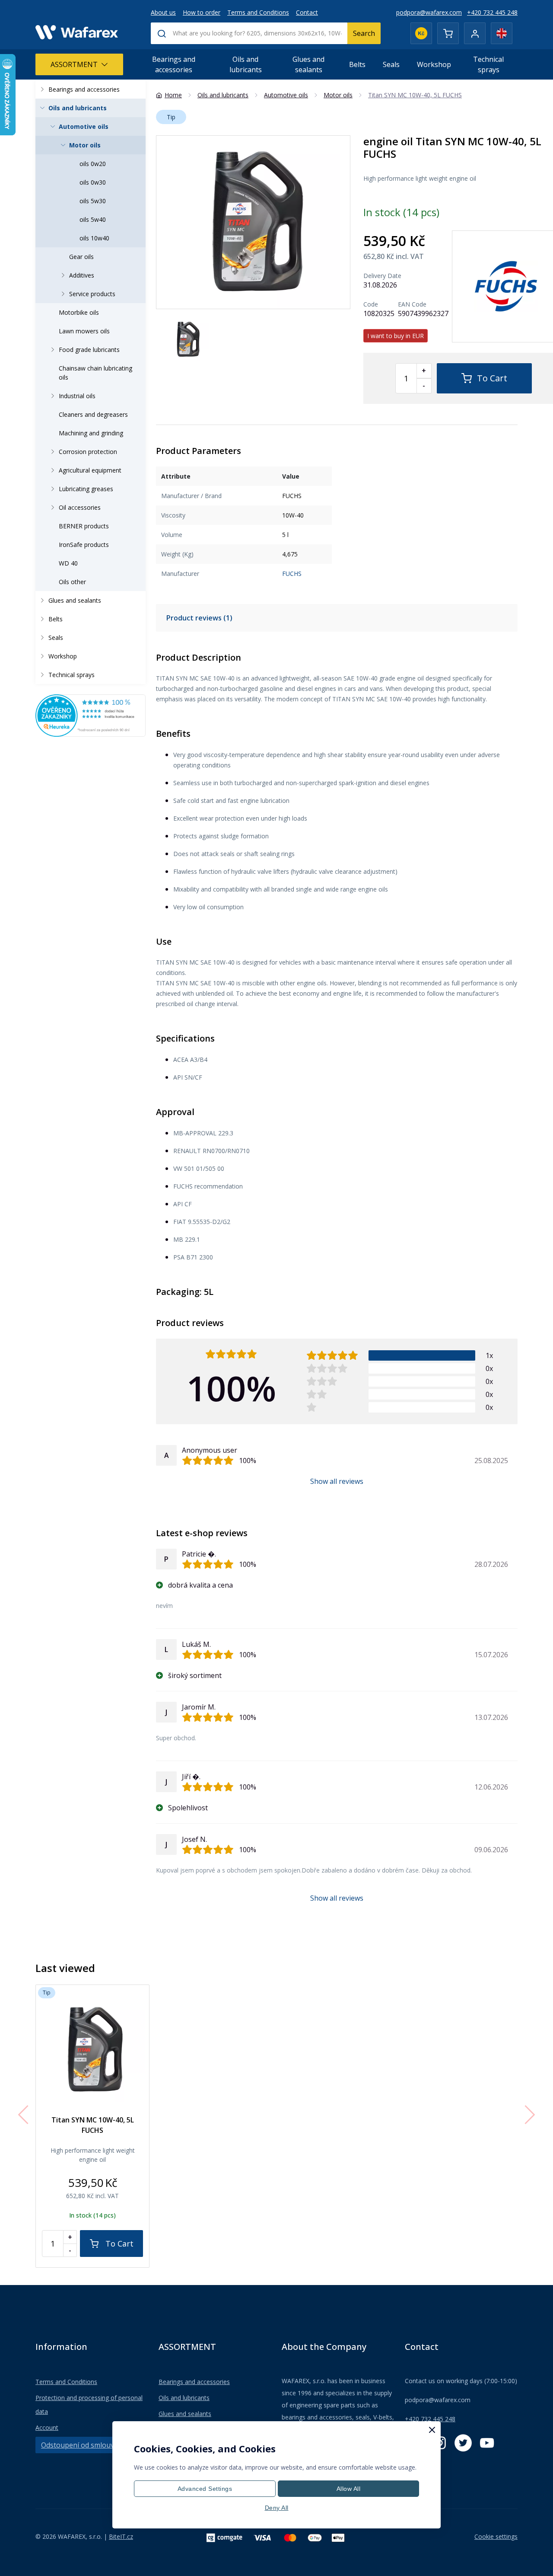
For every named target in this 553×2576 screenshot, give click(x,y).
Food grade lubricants (89, 350)
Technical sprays (488, 64)
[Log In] (475, 33)
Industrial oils (77, 396)
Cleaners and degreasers (93, 414)
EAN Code (412, 304)
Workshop (434, 64)
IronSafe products (84, 545)
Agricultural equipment (90, 470)
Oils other (72, 582)
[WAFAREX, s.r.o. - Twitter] (463, 2443)
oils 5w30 (93, 201)
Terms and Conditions (258, 12)
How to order (202, 12)
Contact (307, 12)
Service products (92, 294)
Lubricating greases (86, 489)
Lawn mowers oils (84, 331)
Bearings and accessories (174, 64)
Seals (391, 64)
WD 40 (68, 563)
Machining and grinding (91, 433)
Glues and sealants (308, 64)
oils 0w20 (93, 164)
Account (47, 2427)
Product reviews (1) (199, 618)
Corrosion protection (88, 452)
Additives (82, 275)
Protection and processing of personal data (89, 2405)
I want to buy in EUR (396, 336)
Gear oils (81, 257)
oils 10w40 (94, 238)
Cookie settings (496, 2536)
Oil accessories (80, 507)
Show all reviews (337, 1481)
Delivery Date (382, 276)
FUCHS (292, 574)
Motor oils (85, 145)
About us (163, 12)
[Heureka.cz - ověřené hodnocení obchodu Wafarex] (91, 715)
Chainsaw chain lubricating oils (95, 373)
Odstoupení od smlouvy (79, 2445)
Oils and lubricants (246, 64)
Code (371, 304)
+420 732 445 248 (492, 12)
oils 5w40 (93, 219)
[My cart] (448, 33)
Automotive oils (84, 126)
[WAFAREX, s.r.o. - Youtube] (487, 2443)
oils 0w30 (93, 182)
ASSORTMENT (74, 64)
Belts (357, 64)
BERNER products (84, 526)
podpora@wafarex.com (429, 12)
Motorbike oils (79, 312)
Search (364, 33)
